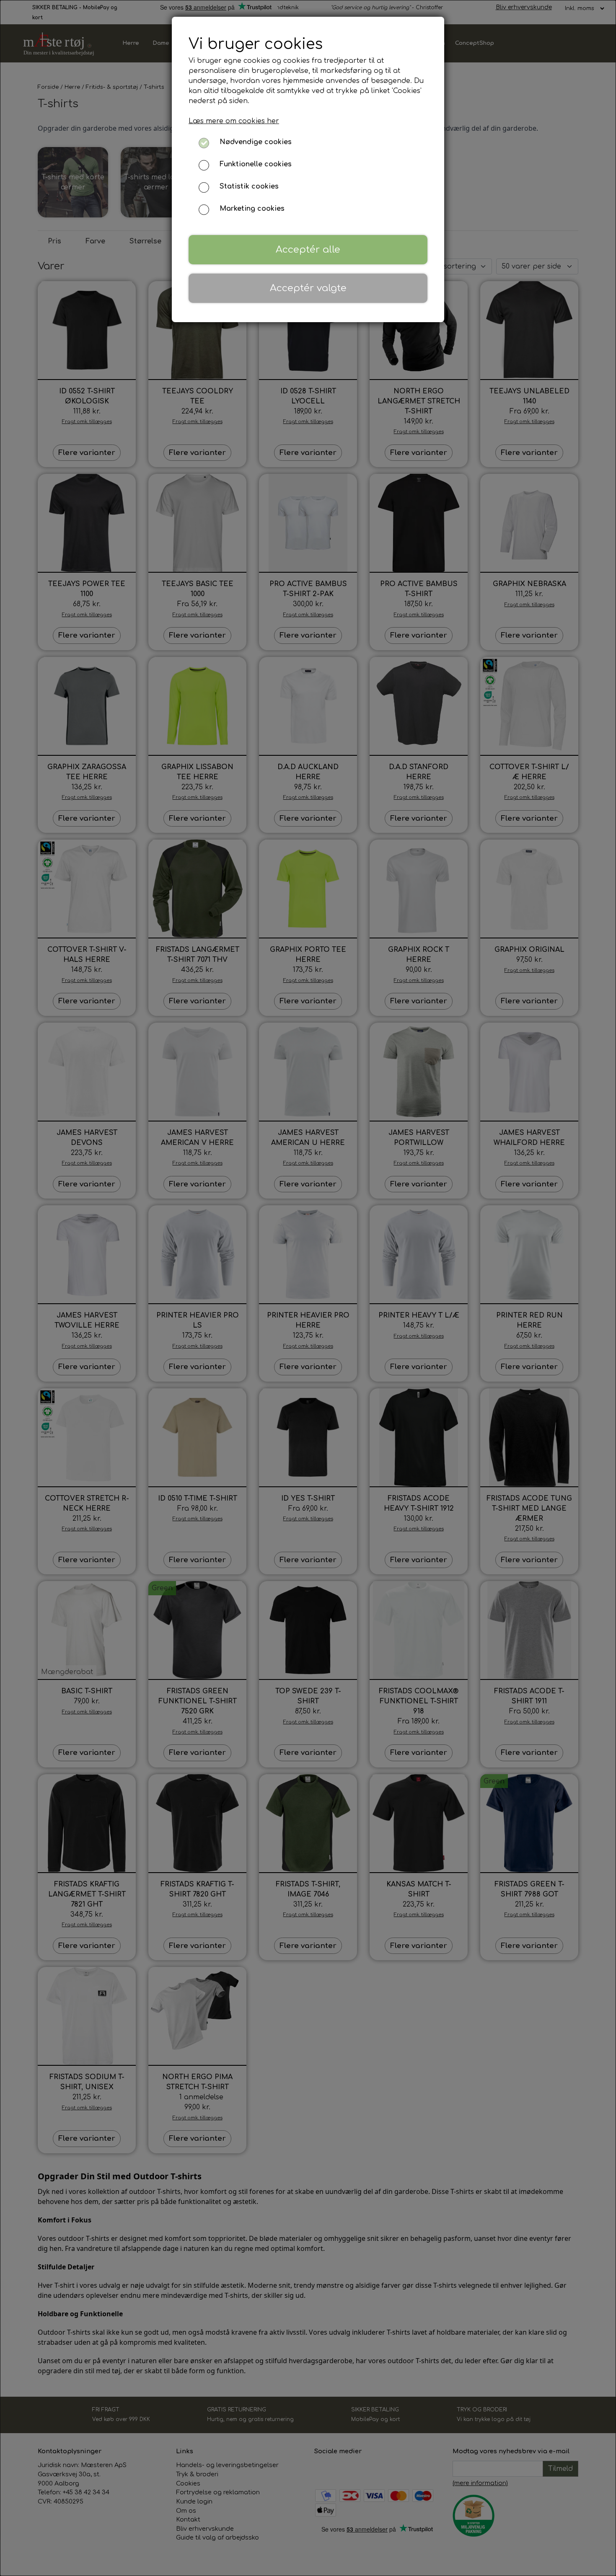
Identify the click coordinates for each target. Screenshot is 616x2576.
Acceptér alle (308, 249)
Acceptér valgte (308, 288)
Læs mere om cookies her (234, 121)
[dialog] (308, 1288)
